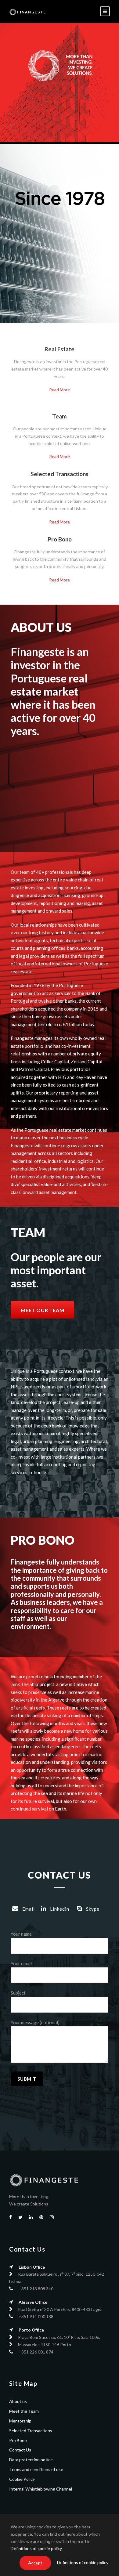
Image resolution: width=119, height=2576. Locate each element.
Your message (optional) (35, 2022)
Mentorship (20, 2421)
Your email (21, 1963)
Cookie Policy (22, 2479)
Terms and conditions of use (36, 2469)
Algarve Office (33, 2302)
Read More (60, 390)
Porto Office (31, 2330)
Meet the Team (24, 2411)
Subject (18, 1993)
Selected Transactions (31, 2431)
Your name (21, 1934)
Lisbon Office (32, 2267)
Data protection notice (31, 2460)
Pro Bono (18, 2440)
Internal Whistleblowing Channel (41, 2489)
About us (18, 2401)
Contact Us (20, 2450)
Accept (35, 2563)
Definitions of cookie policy (36, 2548)
